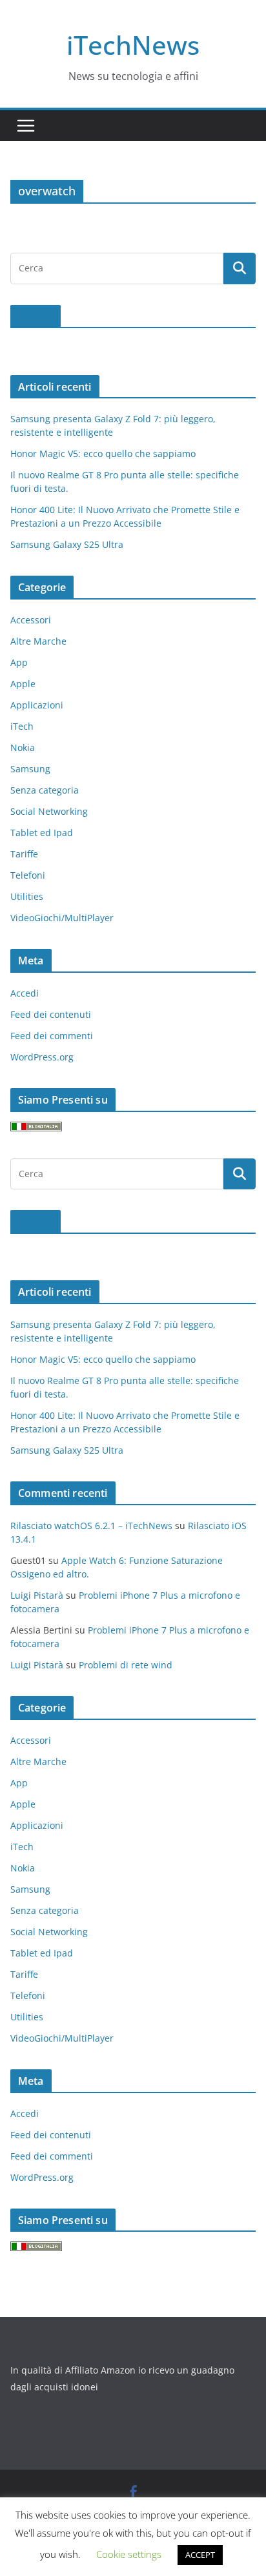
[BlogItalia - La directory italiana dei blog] (36, 1130)
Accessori (31, 620)
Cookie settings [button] (129, 2554)
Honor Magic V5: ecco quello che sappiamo (103, 454)
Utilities (27, 896)
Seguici (36, 317)
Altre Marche (38, 641)
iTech (22, 726)
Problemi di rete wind (126, 1665)
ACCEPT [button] (200, 2555)
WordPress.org (42, 1057)
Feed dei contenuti (51, 1014)
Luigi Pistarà (37, 1595)
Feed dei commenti (52, 1036)
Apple (23, 684)
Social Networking (49, 811)
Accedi (25, 993)
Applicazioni (37, 705)
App (19, 662)
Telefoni (28, 875)
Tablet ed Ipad (42, 833)
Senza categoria (45, 790)
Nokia (23, 747)
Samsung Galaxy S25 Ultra (67, 544)
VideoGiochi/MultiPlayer (62, 918)
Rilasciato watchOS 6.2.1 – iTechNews (91, 1526)
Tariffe (24, 854)
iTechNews (133, 45)
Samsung (30, 769)
